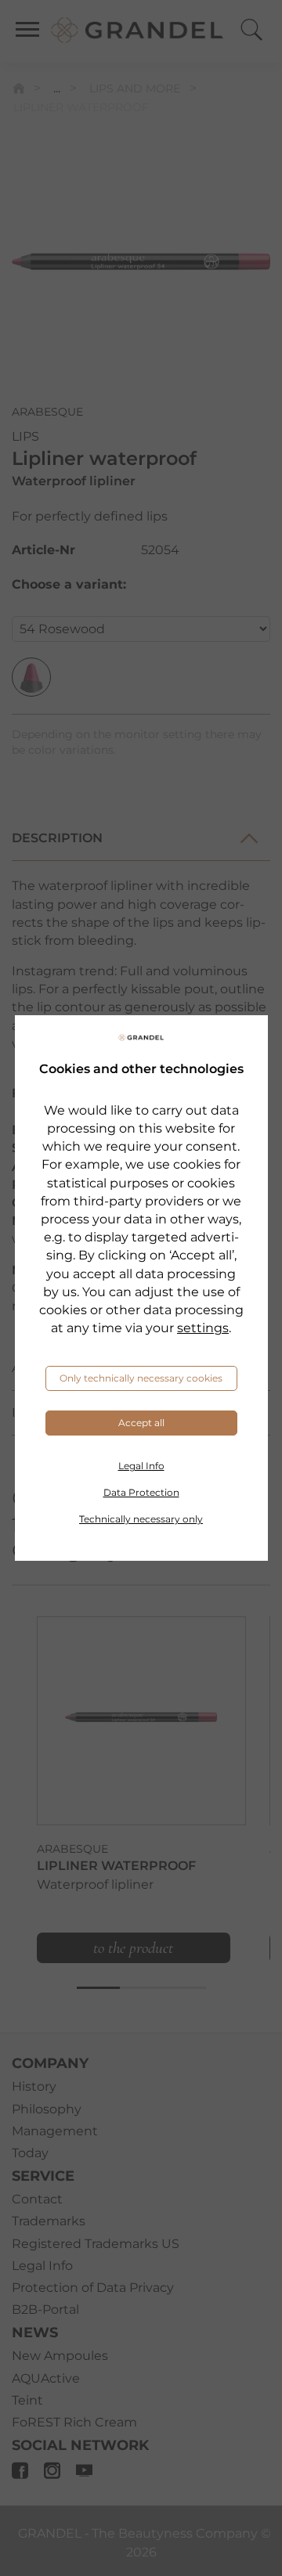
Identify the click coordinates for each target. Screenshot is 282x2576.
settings (203, 1328)
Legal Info (141, 1466)
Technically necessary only (141, 1519)
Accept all (141, 1423)
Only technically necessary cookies (141, 1378)
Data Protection (141, 1492)
